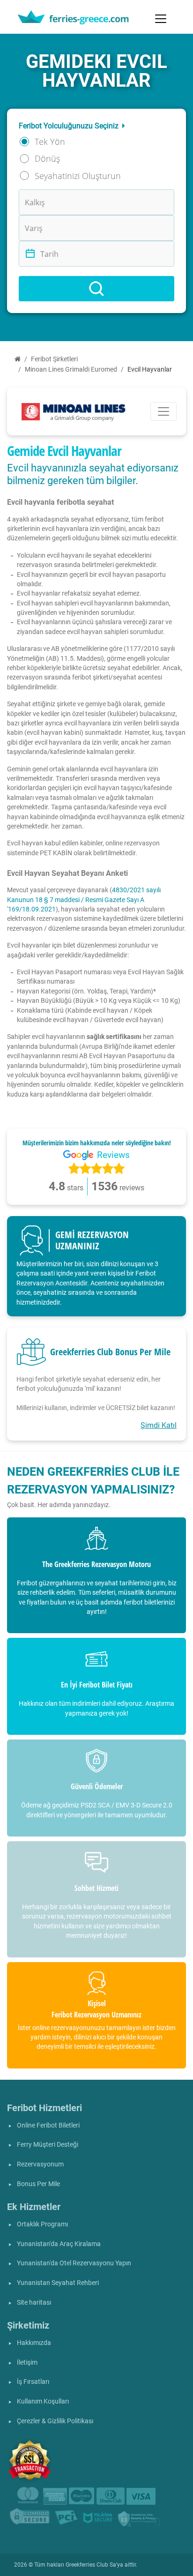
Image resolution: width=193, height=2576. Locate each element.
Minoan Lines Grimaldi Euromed (71, 370)
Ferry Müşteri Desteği (48, 2145)
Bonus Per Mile (38, 2184)
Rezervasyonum (40, 2164)
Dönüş (47, 158)
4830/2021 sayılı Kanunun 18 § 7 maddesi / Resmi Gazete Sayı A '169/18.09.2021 (84, 900)
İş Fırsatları (33, 2382)
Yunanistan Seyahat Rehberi (58, 2283)
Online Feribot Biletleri (48, 2125)
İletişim (27, 2363)
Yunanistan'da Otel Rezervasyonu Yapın (74, 2263)
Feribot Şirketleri (54, 359)
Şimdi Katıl (159, 1425)
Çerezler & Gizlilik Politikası (55, 2421)
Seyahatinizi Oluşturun (78, 176)
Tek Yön (50, 142)
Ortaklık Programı (42, 2224)
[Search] (96, 289)
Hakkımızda (34, 2343)
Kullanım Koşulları (43, 2401)
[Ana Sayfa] (18, 359)
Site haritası (34, 2303)
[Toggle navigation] (161, 19)
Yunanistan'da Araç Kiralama (59, 2244)
